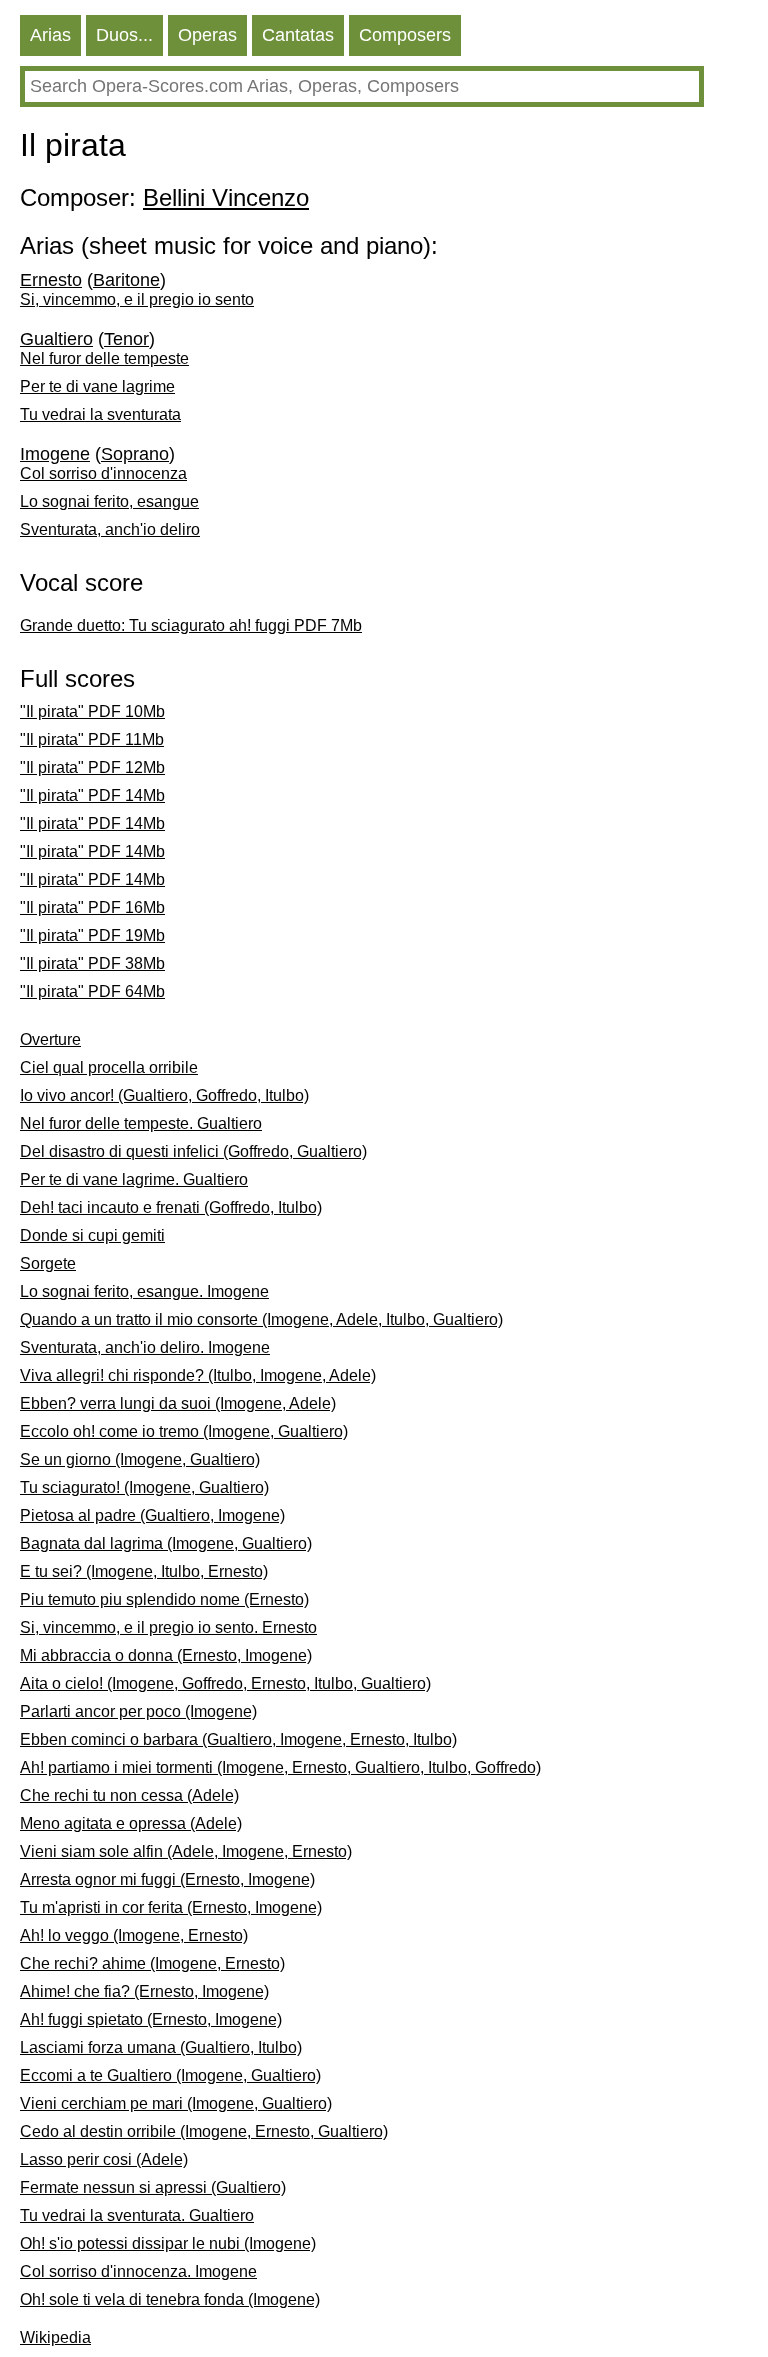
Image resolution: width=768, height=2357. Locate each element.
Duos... (124, 35)
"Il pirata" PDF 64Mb (92, 991)
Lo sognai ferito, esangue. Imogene (144, 1291)
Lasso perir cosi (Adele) (104, 2159)
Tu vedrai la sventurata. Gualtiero (137, 2215)
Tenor (126, 339)
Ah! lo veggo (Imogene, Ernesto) (134, 1935)
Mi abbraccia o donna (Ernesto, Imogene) (166, 1655)
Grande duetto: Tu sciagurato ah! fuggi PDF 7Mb (191, 625)
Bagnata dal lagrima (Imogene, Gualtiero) (166, 1543)
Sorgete (48, 1263)
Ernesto (51, 280)
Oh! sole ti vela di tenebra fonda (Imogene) (170, 2299)
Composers (405, 35)
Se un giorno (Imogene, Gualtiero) (140, 1459)
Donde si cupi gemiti (92, 1235)
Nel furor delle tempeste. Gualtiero (141, 1123)
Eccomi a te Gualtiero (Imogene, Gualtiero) (170, 2075)
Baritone (126, 280)
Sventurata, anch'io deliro (110, 529)
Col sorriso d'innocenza (103, 473)
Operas (207, 35)
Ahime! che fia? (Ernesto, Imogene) (144, 1991)
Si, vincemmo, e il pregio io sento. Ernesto (168, 1627)
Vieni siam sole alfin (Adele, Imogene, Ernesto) (186, 1851)
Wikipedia (55, 2337)
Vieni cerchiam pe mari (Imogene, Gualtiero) (176, 2103)
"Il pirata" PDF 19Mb (92, 935)
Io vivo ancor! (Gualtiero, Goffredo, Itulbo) (164, 1095)
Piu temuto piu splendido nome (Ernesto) (164, 1599)
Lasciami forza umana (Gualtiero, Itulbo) (161, 2047)
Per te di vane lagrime (97, 386)
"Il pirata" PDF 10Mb (92, 711)
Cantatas (298, 35)
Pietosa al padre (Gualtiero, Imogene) (152, 1515)
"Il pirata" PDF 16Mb (92, 907)
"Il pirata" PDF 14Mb (92, 795)
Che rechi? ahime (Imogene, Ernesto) (152, 1963)
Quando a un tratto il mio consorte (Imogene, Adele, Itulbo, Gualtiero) (261, 1319)
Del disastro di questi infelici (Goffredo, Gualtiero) (193, 1151)
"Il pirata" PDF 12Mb (92, 767)
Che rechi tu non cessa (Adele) (129, 1795)
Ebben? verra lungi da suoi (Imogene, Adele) (178, 1403)
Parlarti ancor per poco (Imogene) (138, 1711)
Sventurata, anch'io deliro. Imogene (145, 1347)
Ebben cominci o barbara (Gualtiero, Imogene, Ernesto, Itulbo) (238, 1739)
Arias (50, 35)
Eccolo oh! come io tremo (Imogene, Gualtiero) (184, 1431)
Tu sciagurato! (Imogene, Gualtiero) (144, 1487)
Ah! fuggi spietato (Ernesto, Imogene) (151, 2019)
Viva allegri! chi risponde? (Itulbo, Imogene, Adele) (198, 1375)
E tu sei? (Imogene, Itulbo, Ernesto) (144, 1571)
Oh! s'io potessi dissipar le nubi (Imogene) (168, 2243)
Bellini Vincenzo (226, 197)
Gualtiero (56, 339)
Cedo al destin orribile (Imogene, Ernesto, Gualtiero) (204, 2131)
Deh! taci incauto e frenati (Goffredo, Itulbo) (171, 1207)
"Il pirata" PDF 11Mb (92, 739)
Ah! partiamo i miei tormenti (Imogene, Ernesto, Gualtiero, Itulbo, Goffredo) (280, 1767)
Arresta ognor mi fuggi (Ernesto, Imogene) (167, 1879)
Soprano (135, 454)
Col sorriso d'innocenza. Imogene (138, 2271)
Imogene (55, 454)
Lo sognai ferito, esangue (109, 501)
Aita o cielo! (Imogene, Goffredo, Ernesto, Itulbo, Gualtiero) (225, 1683)
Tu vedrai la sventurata (100, 414)
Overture (50, 1039)
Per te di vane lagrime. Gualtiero (134, 1179)
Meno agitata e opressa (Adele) (131, 1823)
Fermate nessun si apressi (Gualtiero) (153, 2187)
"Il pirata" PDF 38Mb (92, 963)
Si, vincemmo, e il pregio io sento (137, 299)
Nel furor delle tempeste (104, 358)
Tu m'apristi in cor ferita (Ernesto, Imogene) (171, 1907)
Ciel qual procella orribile (109, 1067)
